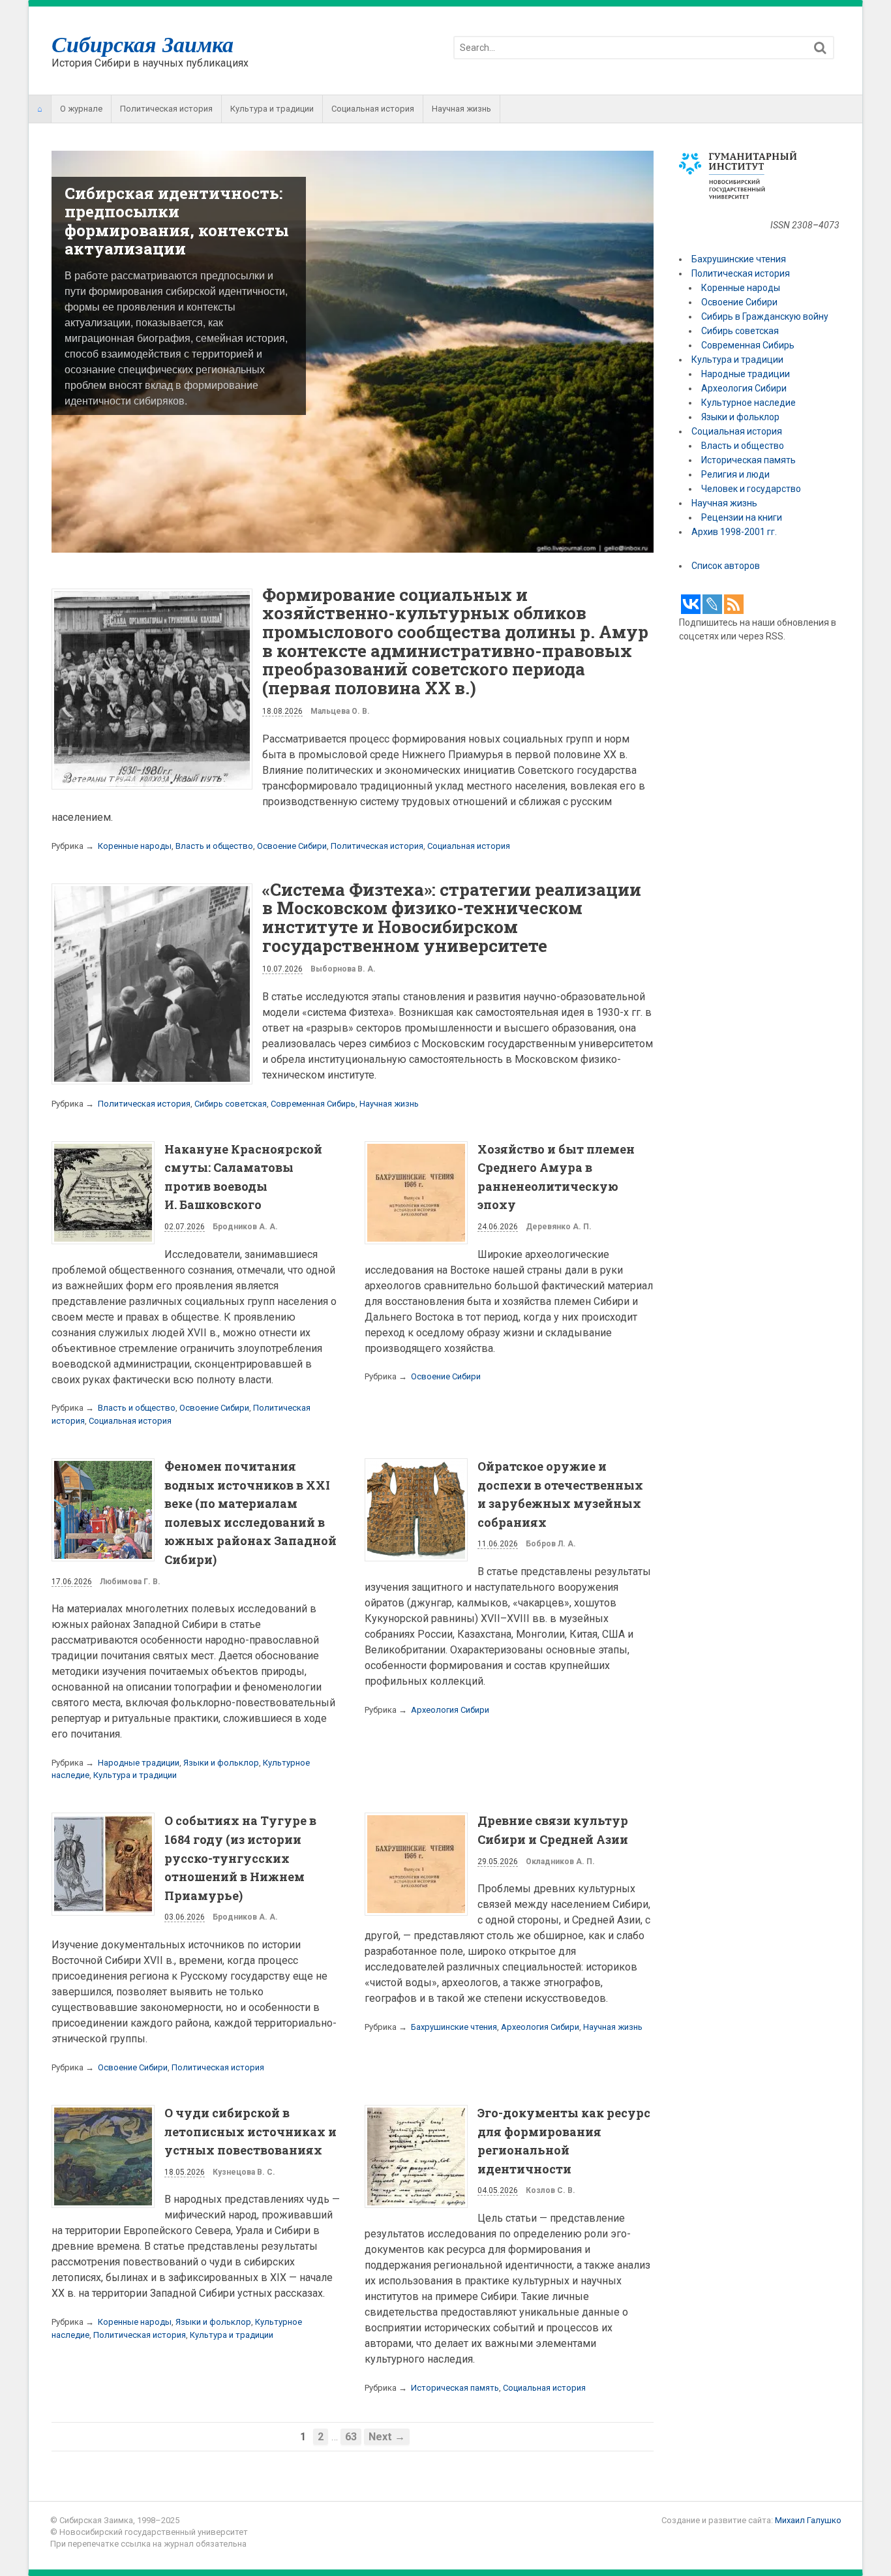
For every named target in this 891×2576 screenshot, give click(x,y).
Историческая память (455, 2389)
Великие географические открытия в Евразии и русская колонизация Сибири (169, 221)
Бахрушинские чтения (454, 2029)
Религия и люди (735, 474)
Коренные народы (135, 847)
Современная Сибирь (313, 1105)
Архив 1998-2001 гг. (735, 532)
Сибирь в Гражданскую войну (765, 316)
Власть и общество (214, 847)
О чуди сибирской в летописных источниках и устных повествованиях (250, 2133)
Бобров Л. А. (551, 1546)
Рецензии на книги (742, 517)
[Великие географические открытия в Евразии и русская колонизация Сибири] (353, 547)
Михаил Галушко (808, 2522)
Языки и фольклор (221, 1765)
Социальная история (373, 109)
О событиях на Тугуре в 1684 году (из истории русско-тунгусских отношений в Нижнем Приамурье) (240, 1860)
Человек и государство (751, 489)
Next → (387, 2439)
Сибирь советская (231, 1105)
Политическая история (166, 109)
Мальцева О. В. (340, 713)
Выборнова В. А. (343, 971)
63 (351, 2439)
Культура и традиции (272, 109)
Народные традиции (139, 1765)
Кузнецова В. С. (244, 2174)
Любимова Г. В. (130, 1583)
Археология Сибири (450, 1712)
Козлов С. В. (551, 2192)
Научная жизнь (461, 109)
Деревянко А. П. (559, 1229)
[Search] (820, 48)
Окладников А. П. (560, 1863)
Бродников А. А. (245, 1229)
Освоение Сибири (292, 847)
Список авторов (726, 566)
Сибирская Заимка (143, 44)
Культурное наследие (748, 403)
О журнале (81, 109)
